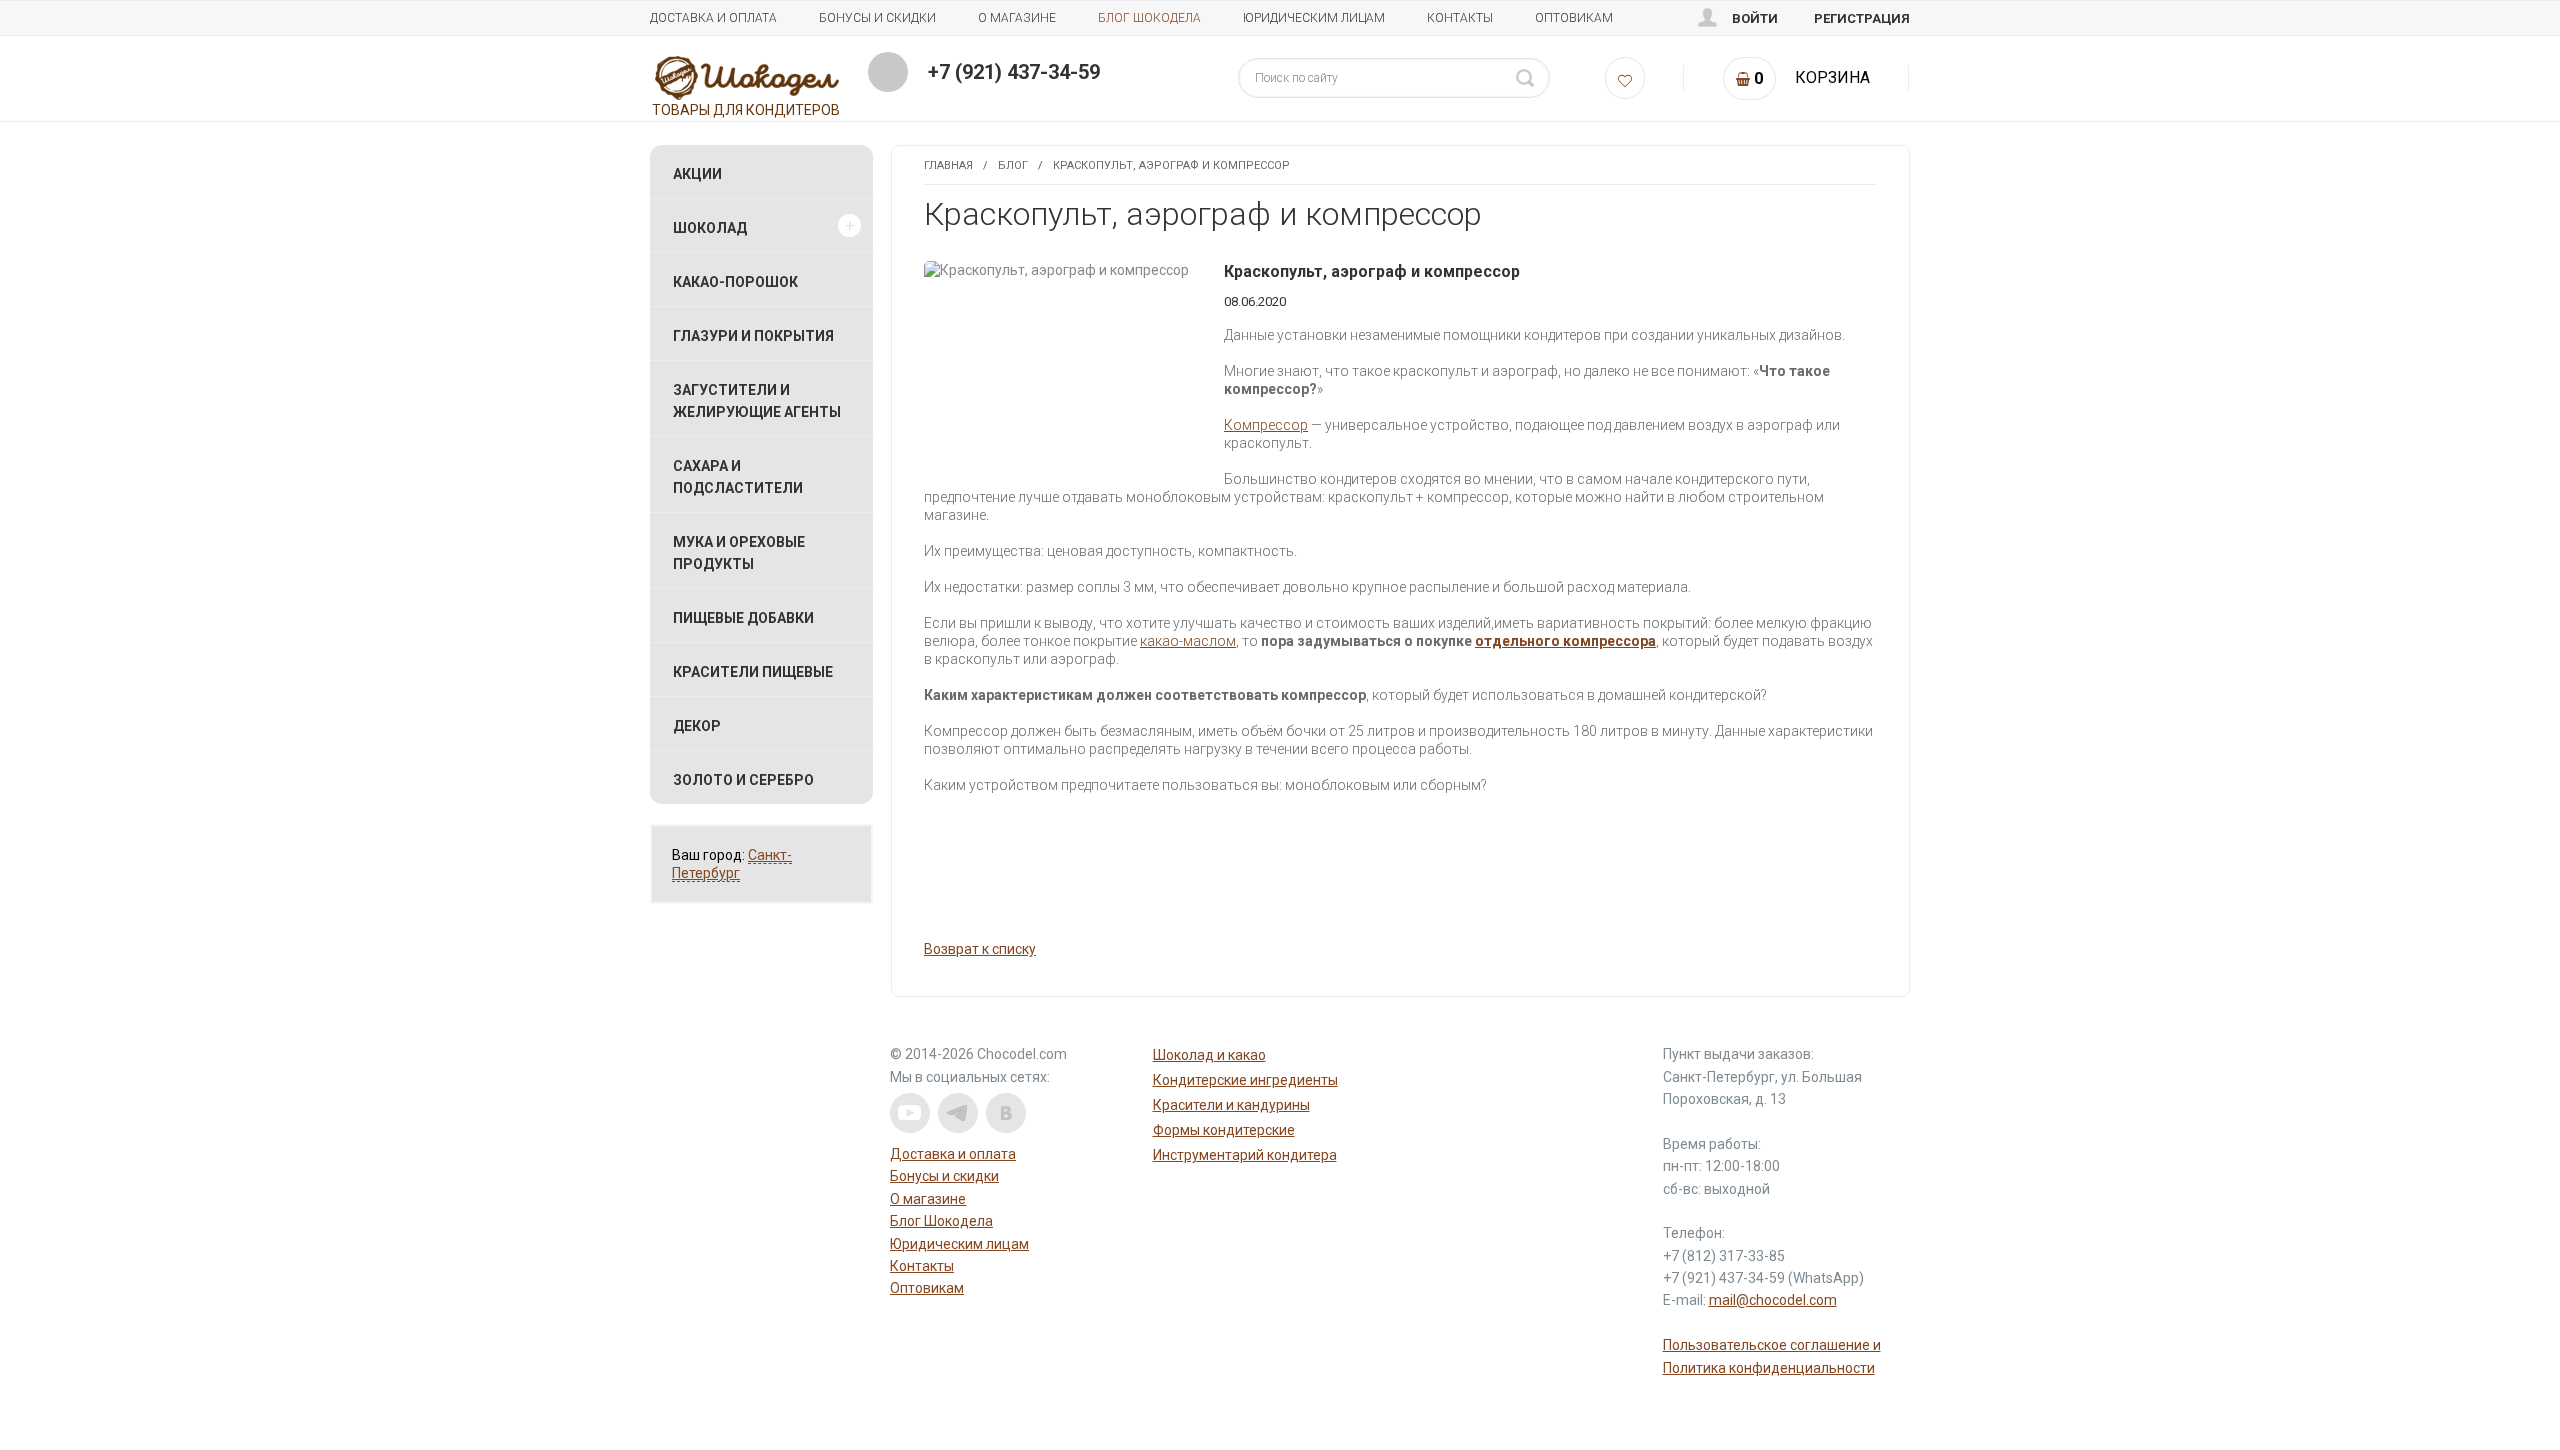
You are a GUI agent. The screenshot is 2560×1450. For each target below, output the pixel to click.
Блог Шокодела (1149, 18)
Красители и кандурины (1231, 1105)
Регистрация (1862, 18)
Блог (1013, 165)
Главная (948, 165)
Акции (697, 174)
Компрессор (1266, 425)
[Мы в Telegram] (958, 1113)
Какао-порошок (735, 282)
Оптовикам (1574, 18)
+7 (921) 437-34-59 (1014, 72)
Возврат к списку (980, 949)
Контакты (1460, 18)
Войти (1755, 18)
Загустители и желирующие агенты (757, 401)
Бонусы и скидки (877, 18)
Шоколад (710, 228)
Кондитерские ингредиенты (1245, 1080)
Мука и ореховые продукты (739, 553)
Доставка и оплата (713, 18)
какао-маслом (1188, 641)
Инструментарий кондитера (1245, 1155)
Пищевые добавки (743, 618)
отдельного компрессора (1565, 641)
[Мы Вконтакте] (1006, 1113)
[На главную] (747, 77)
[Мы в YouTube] (910, 1113)
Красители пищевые (753, 672)
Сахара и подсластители (738, 477)
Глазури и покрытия (753, 336)
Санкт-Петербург (732, 864)
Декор (697, 726)
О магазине (1017, 18)
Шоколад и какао (1209, 1055)
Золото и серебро (743, 780)
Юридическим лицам (1314, 18)
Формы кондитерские (1224, 1130)
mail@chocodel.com (1773, 1300)
